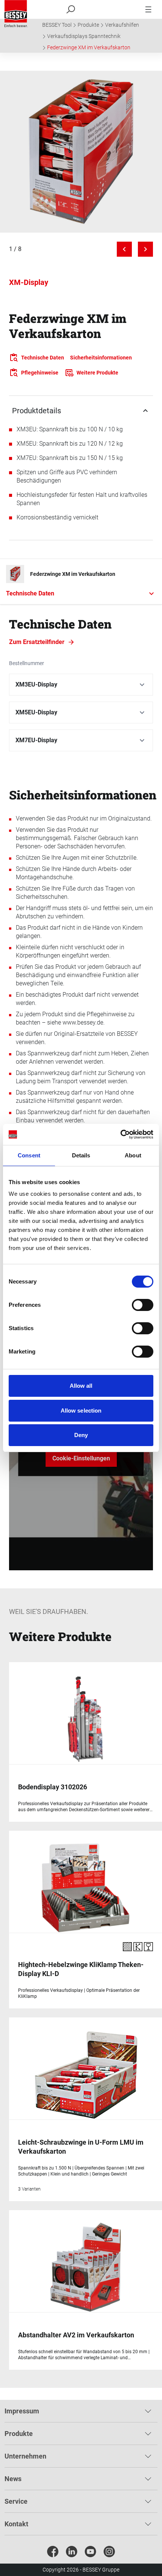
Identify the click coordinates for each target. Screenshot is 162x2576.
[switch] (143, 1305)
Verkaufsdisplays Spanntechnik (84, 36)
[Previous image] (124, 249)
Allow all (81, 1386)
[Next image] (145, 249)
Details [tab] (81, 1155)
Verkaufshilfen (122, 25)
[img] (81, 152)
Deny (81, 1435)
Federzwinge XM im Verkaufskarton (89, 47)
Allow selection (81, 1411)
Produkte (88, 25)
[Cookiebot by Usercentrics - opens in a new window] (120, 1134)
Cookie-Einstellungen (81, 1458)
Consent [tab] (29, 1155)
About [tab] (133, 1155)
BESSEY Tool (57, 25)
